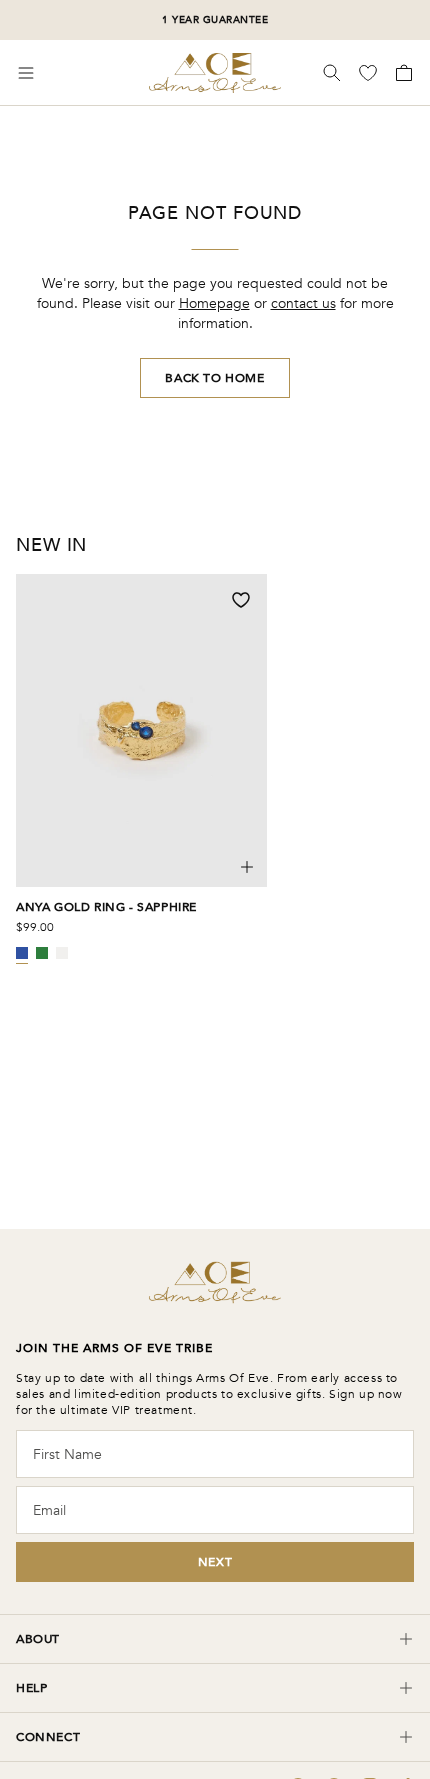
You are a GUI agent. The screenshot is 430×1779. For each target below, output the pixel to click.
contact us (303, 303)
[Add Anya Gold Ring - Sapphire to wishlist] (241, 600)
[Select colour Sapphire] (22, 953)
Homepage (214, 303)
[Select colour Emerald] (42, 953)
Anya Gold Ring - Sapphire (106, 907)
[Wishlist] (370, 73)
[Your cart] (402, 73)
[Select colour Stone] (62, 953)
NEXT (215, 1562)
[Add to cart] (247, 867)
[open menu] (26, 73)
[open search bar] (332, 73)
